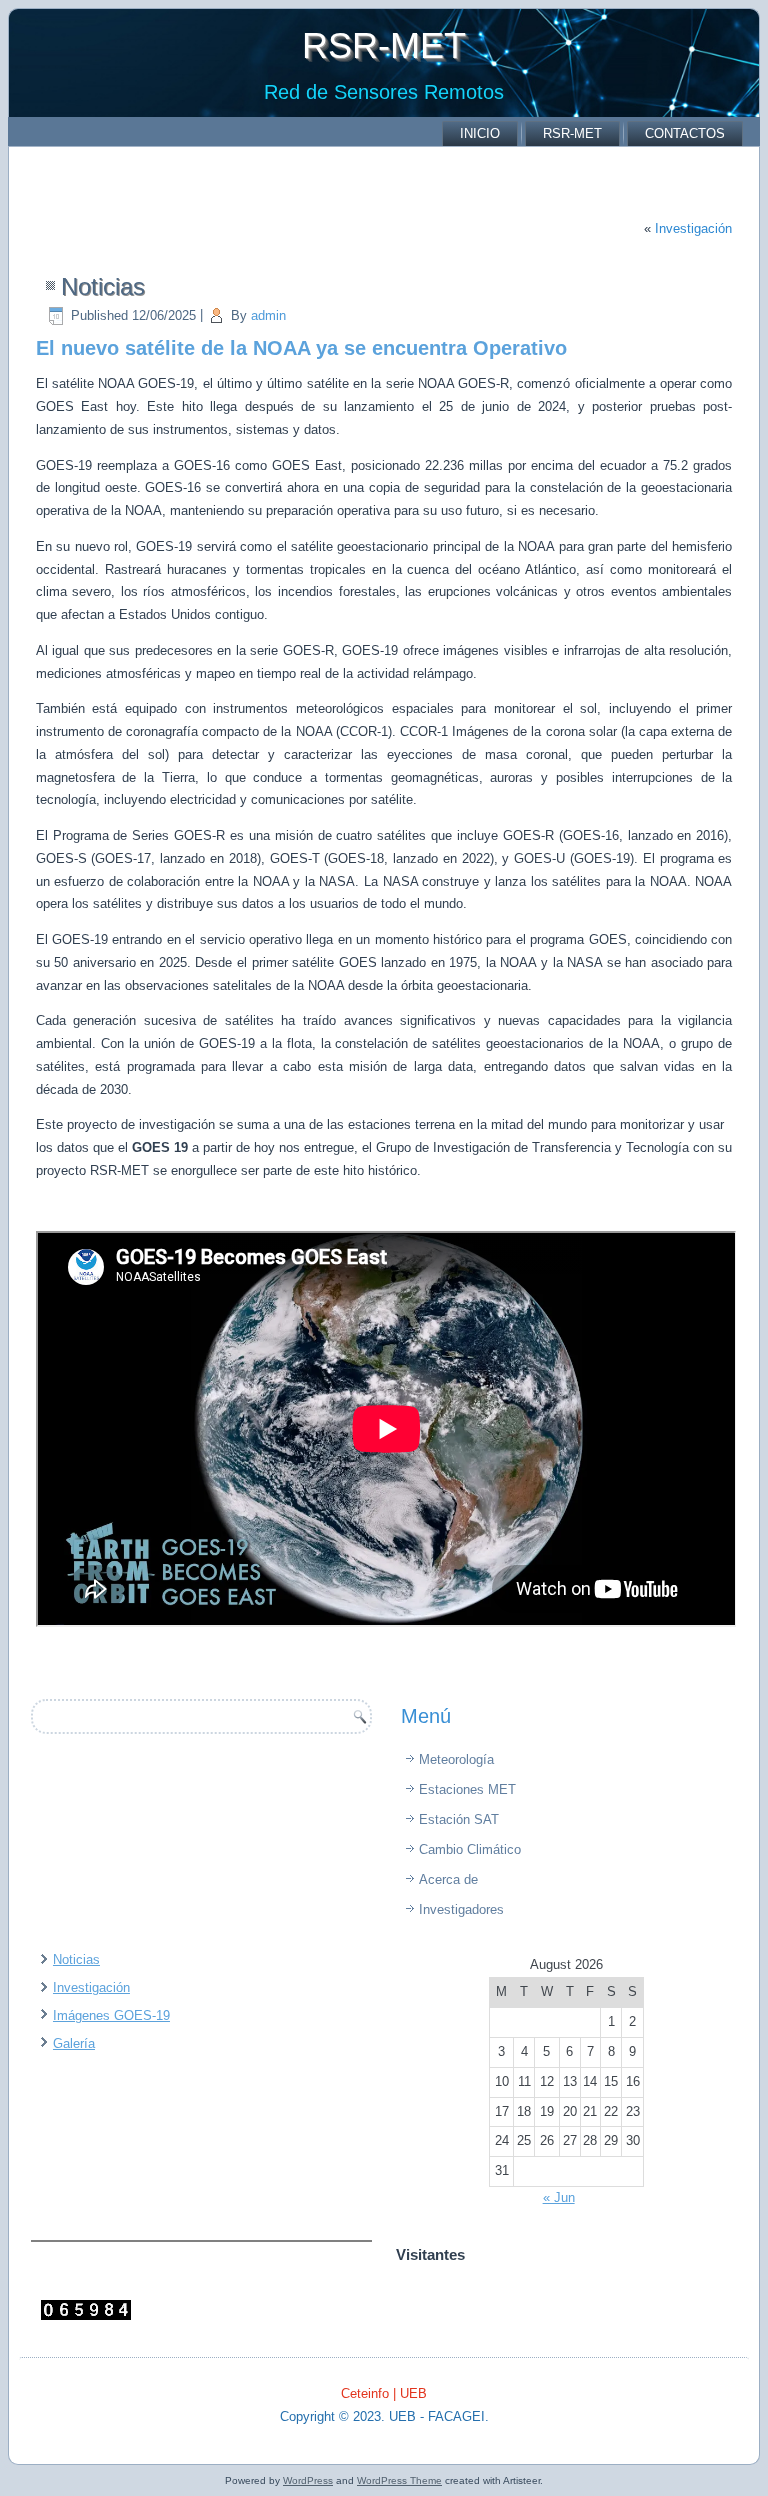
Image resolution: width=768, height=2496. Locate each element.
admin (268, 315)
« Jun (559, 2197)
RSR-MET (384, 45)
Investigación (693, 228)
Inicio (480, 133)
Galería (74, 2043)
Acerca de (448, 1879)
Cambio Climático (470, 1849)
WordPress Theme (399, 2480)
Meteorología (456, 1759)
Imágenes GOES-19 (111, 2015)
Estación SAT (459, 1819)
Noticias (76, 1959)
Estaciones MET (467, 1789)
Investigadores (461, 1909)
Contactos (685, 133)
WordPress (308, 2480)
